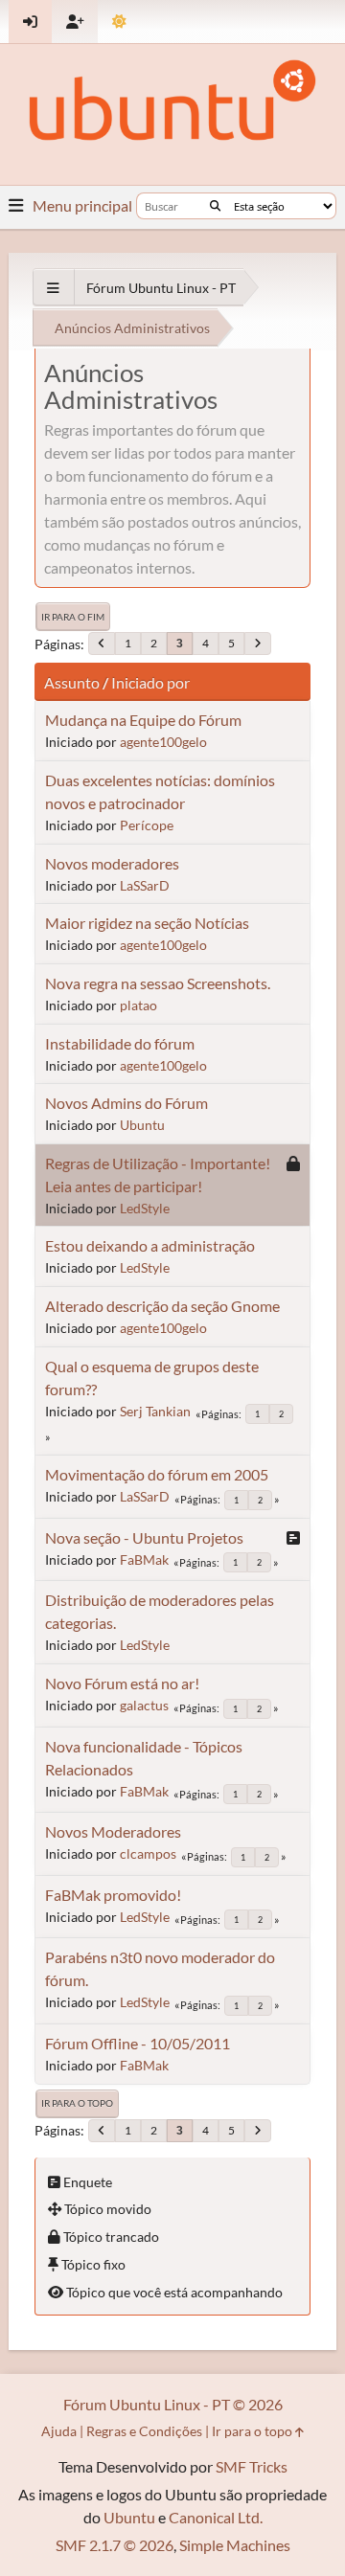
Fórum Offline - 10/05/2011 (138, 2043)
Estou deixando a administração (150, 1245)
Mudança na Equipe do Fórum (143, 720)
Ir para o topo (77, 2103)
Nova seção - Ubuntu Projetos (144, 1537)
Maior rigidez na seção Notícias (147, 923)
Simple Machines (235, 2545)
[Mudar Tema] (119, 22)
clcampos (148, 1853)
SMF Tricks (252, 2466)
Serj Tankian (155, 1411)
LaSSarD (145, 885)
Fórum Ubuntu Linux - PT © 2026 (173, 2404)
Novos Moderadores (113, 1831)
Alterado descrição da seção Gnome (162, 1306)
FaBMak (144, 1559)
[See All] (53, 288)
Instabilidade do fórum (120, 1043)
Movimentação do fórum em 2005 (157, 1474)
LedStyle (145, 1208)
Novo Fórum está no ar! (122, 1683)
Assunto (72, 682)
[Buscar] (215, 206)
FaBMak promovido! (113, 1895)
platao (138, 1005)
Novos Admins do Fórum (126, 1103)
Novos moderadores (112, 863)
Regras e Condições (144, 2431)
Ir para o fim (73, 617)
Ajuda (59, 2431)
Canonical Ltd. (216, 2517)
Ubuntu (142, 1125)
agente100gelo (163, 742)
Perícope (147, 825)
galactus (144, 1705)
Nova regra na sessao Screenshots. (158, 983)
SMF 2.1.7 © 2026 (115, 2545)
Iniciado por (150, 682)
